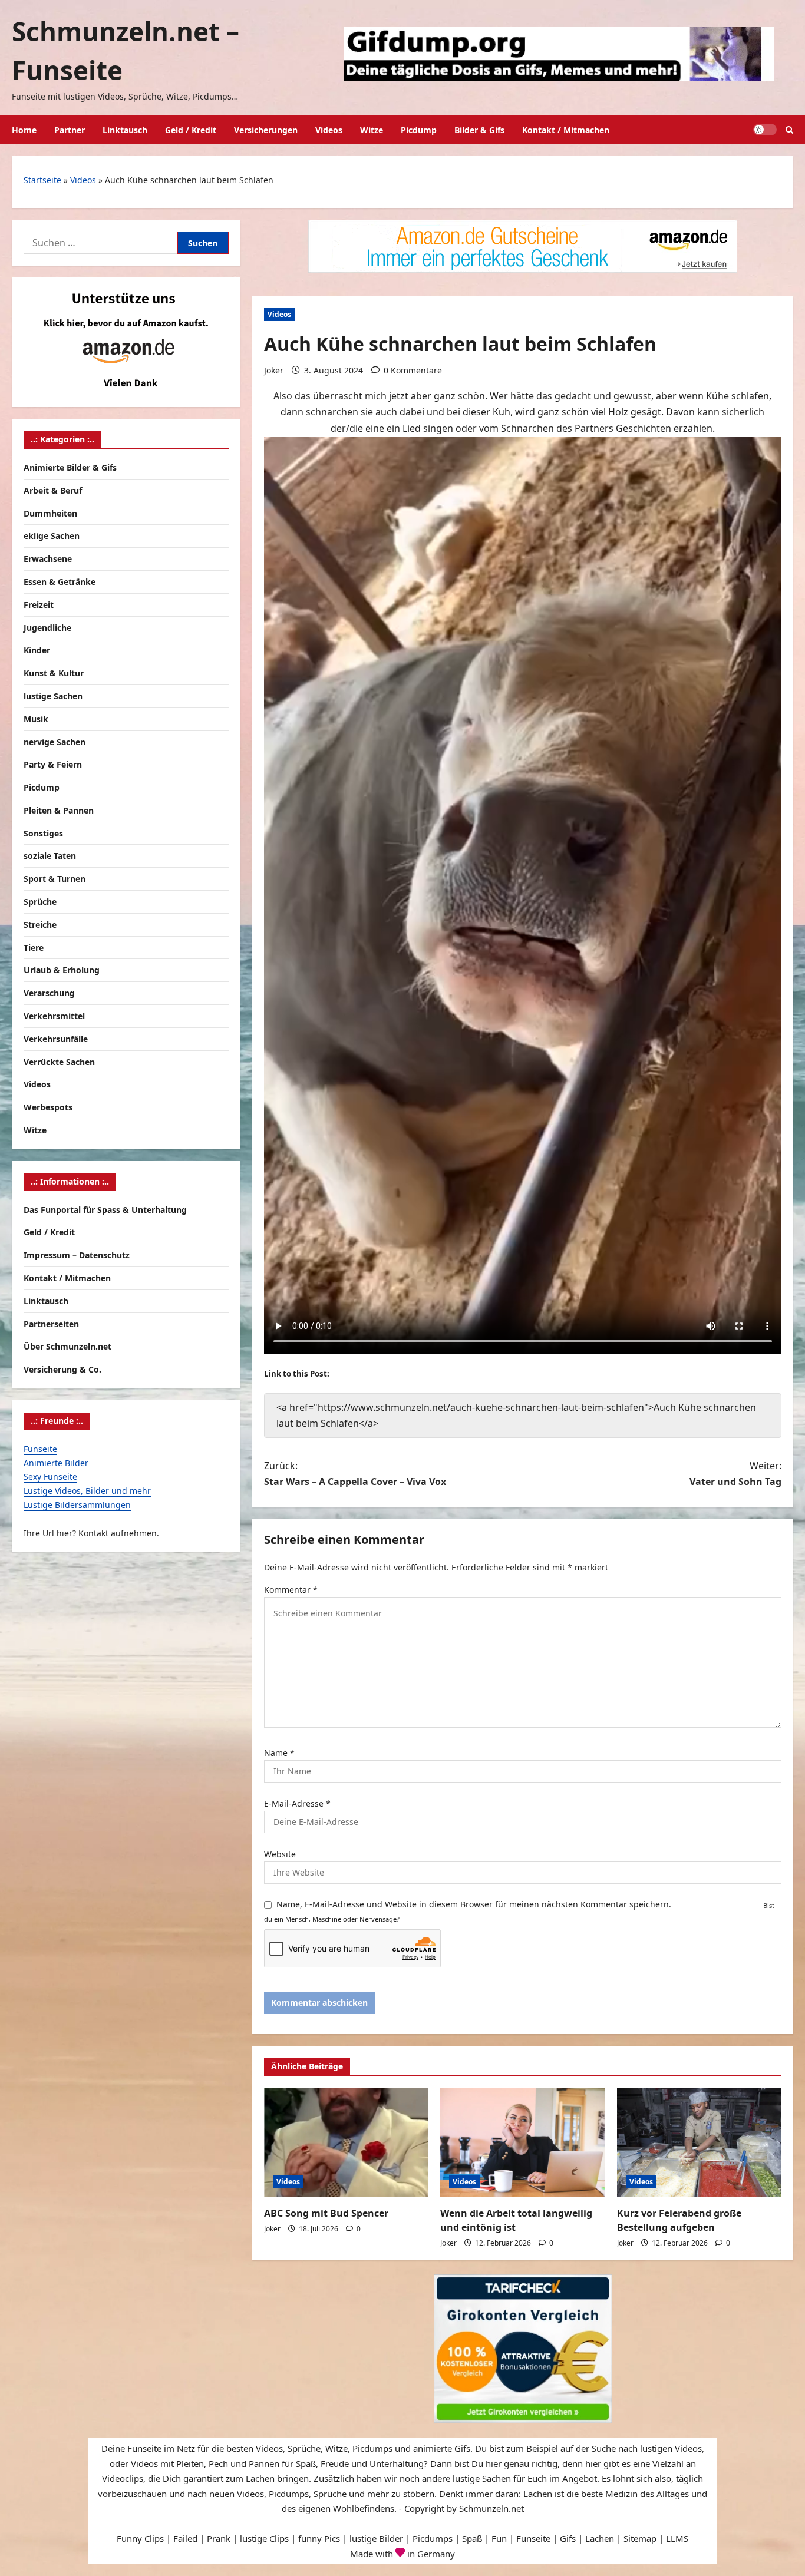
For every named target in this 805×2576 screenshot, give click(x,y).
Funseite (40, 1448)
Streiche (40, 924)
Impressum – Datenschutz (77, 1254)
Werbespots (48, 1107)
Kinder (37, 650)
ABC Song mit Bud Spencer (326, 2213)
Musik (36, 718)
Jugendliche (47, 627)
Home (24, 130)
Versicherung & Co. (62, 1369)
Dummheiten (50, 513)
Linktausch (125, 130)
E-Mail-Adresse (297, 1803)
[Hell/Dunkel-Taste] (765, 130)
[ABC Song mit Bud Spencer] (346, 2142)
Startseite (42, 180)
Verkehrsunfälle (56, 1038)
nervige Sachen (55, 741)
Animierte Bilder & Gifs (70, 467)
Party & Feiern (53, 764)
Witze (372, 130)
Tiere (34, 947)
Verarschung (49, 993)
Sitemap (640, 2538)
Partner (70, 130)
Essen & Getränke (60, 581)
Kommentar (291, 1590)
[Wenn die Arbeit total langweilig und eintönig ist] (522, 2142)
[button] (789, 130)
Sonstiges (43, 833)
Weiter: (735, 1474)
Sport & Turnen (55, 879)
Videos (329, 130)
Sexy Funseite (50, 1477)
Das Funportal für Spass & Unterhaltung (105, 1209)
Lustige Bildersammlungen (77, 1504)
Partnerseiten (51, 1323)
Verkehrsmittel (54, 1015)
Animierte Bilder (56, 1462)
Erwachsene (48, 558)
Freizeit (39, 604)
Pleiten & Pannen (59, 810)
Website (280, 1854)
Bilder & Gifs (479, 130)
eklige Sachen (52, 536)
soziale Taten (50, 856)
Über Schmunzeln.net (67, 1346)
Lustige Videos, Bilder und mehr (87, 1490)
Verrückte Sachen (59, 1061)
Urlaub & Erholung (62, 970)
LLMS (677, 2538)
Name (279, 1753)
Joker (274, 370)
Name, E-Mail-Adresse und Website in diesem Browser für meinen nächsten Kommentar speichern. (474, 1904)
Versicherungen (266, 130)
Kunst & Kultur (54, 672)
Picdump (419, 130)
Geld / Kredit (191, 130)
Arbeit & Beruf (53, 490)
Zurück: (355, 1474)
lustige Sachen (53, 695)
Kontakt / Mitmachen (566, 130)
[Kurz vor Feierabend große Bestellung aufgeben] (699, 2142)
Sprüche (40, 901)
